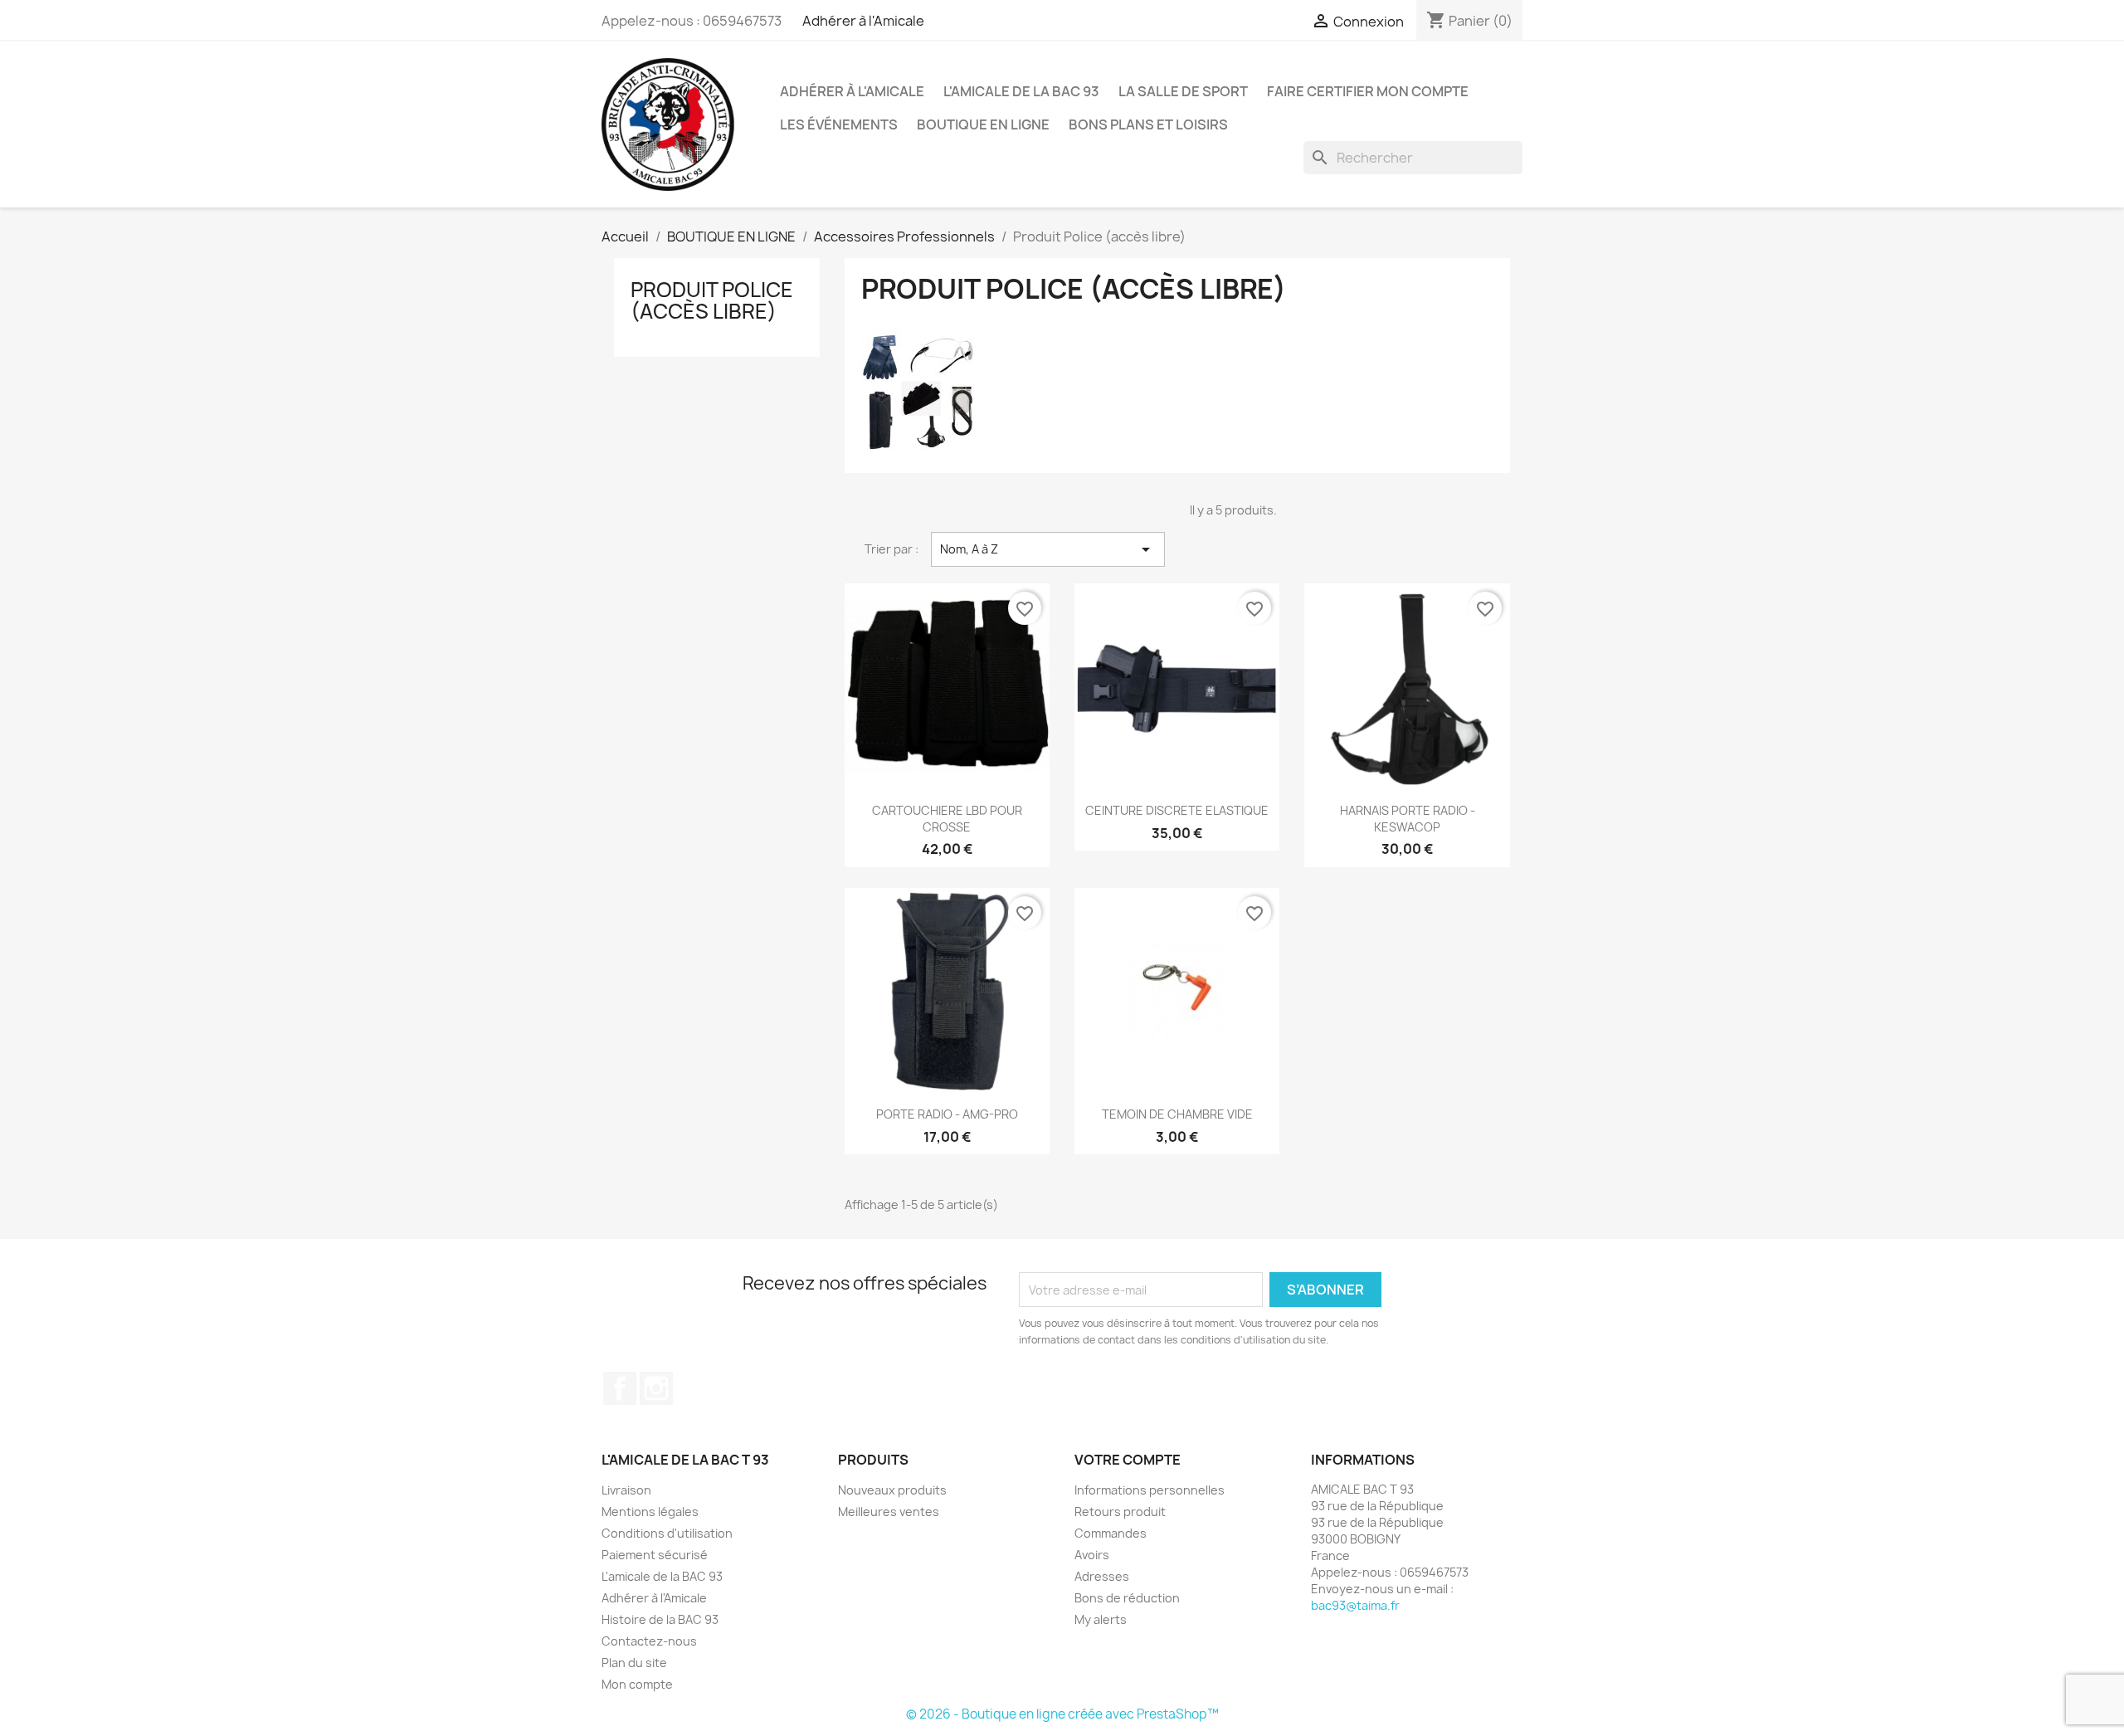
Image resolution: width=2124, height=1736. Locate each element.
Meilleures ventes (889, 1512)
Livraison (626, 1490)
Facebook (620, 1388)
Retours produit (1120, 1512)
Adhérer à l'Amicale (863, 21)
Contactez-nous (649, 1641)
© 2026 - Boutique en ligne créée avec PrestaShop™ (1062, 1714)
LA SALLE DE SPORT (1183, 91)
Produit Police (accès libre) (712, 300)
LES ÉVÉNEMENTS (839, 124)
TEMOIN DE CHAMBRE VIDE (1177, 1114)
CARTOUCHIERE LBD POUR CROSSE (947, 819)
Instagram (656, 1388)
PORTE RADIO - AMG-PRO (947, 1114)
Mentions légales (650, 1512)
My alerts (1101, 1619)
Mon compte (637, 1684)
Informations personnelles (1150, 1490)
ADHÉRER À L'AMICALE (852, 91)
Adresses (1102, 1576)
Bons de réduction (1127, 1598)
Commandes (1111, 1533)
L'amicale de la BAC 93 (662, 1576)
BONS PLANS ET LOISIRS (1148, 124)
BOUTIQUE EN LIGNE (983, 124)
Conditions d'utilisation (667, 1533)
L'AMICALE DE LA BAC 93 (1021, 91)
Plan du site (634, 1663)
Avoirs (1092, 1555)
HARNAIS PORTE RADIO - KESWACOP (1408, 819)
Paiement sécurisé (655, 1555)
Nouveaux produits (892, 1490)
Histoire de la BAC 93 (660, 1619)
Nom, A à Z (1048, 549)
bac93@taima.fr (1355, 1605)
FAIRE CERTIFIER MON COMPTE (1368, 91)
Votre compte (1128, 1460)
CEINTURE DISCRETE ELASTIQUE (1177, 810)
